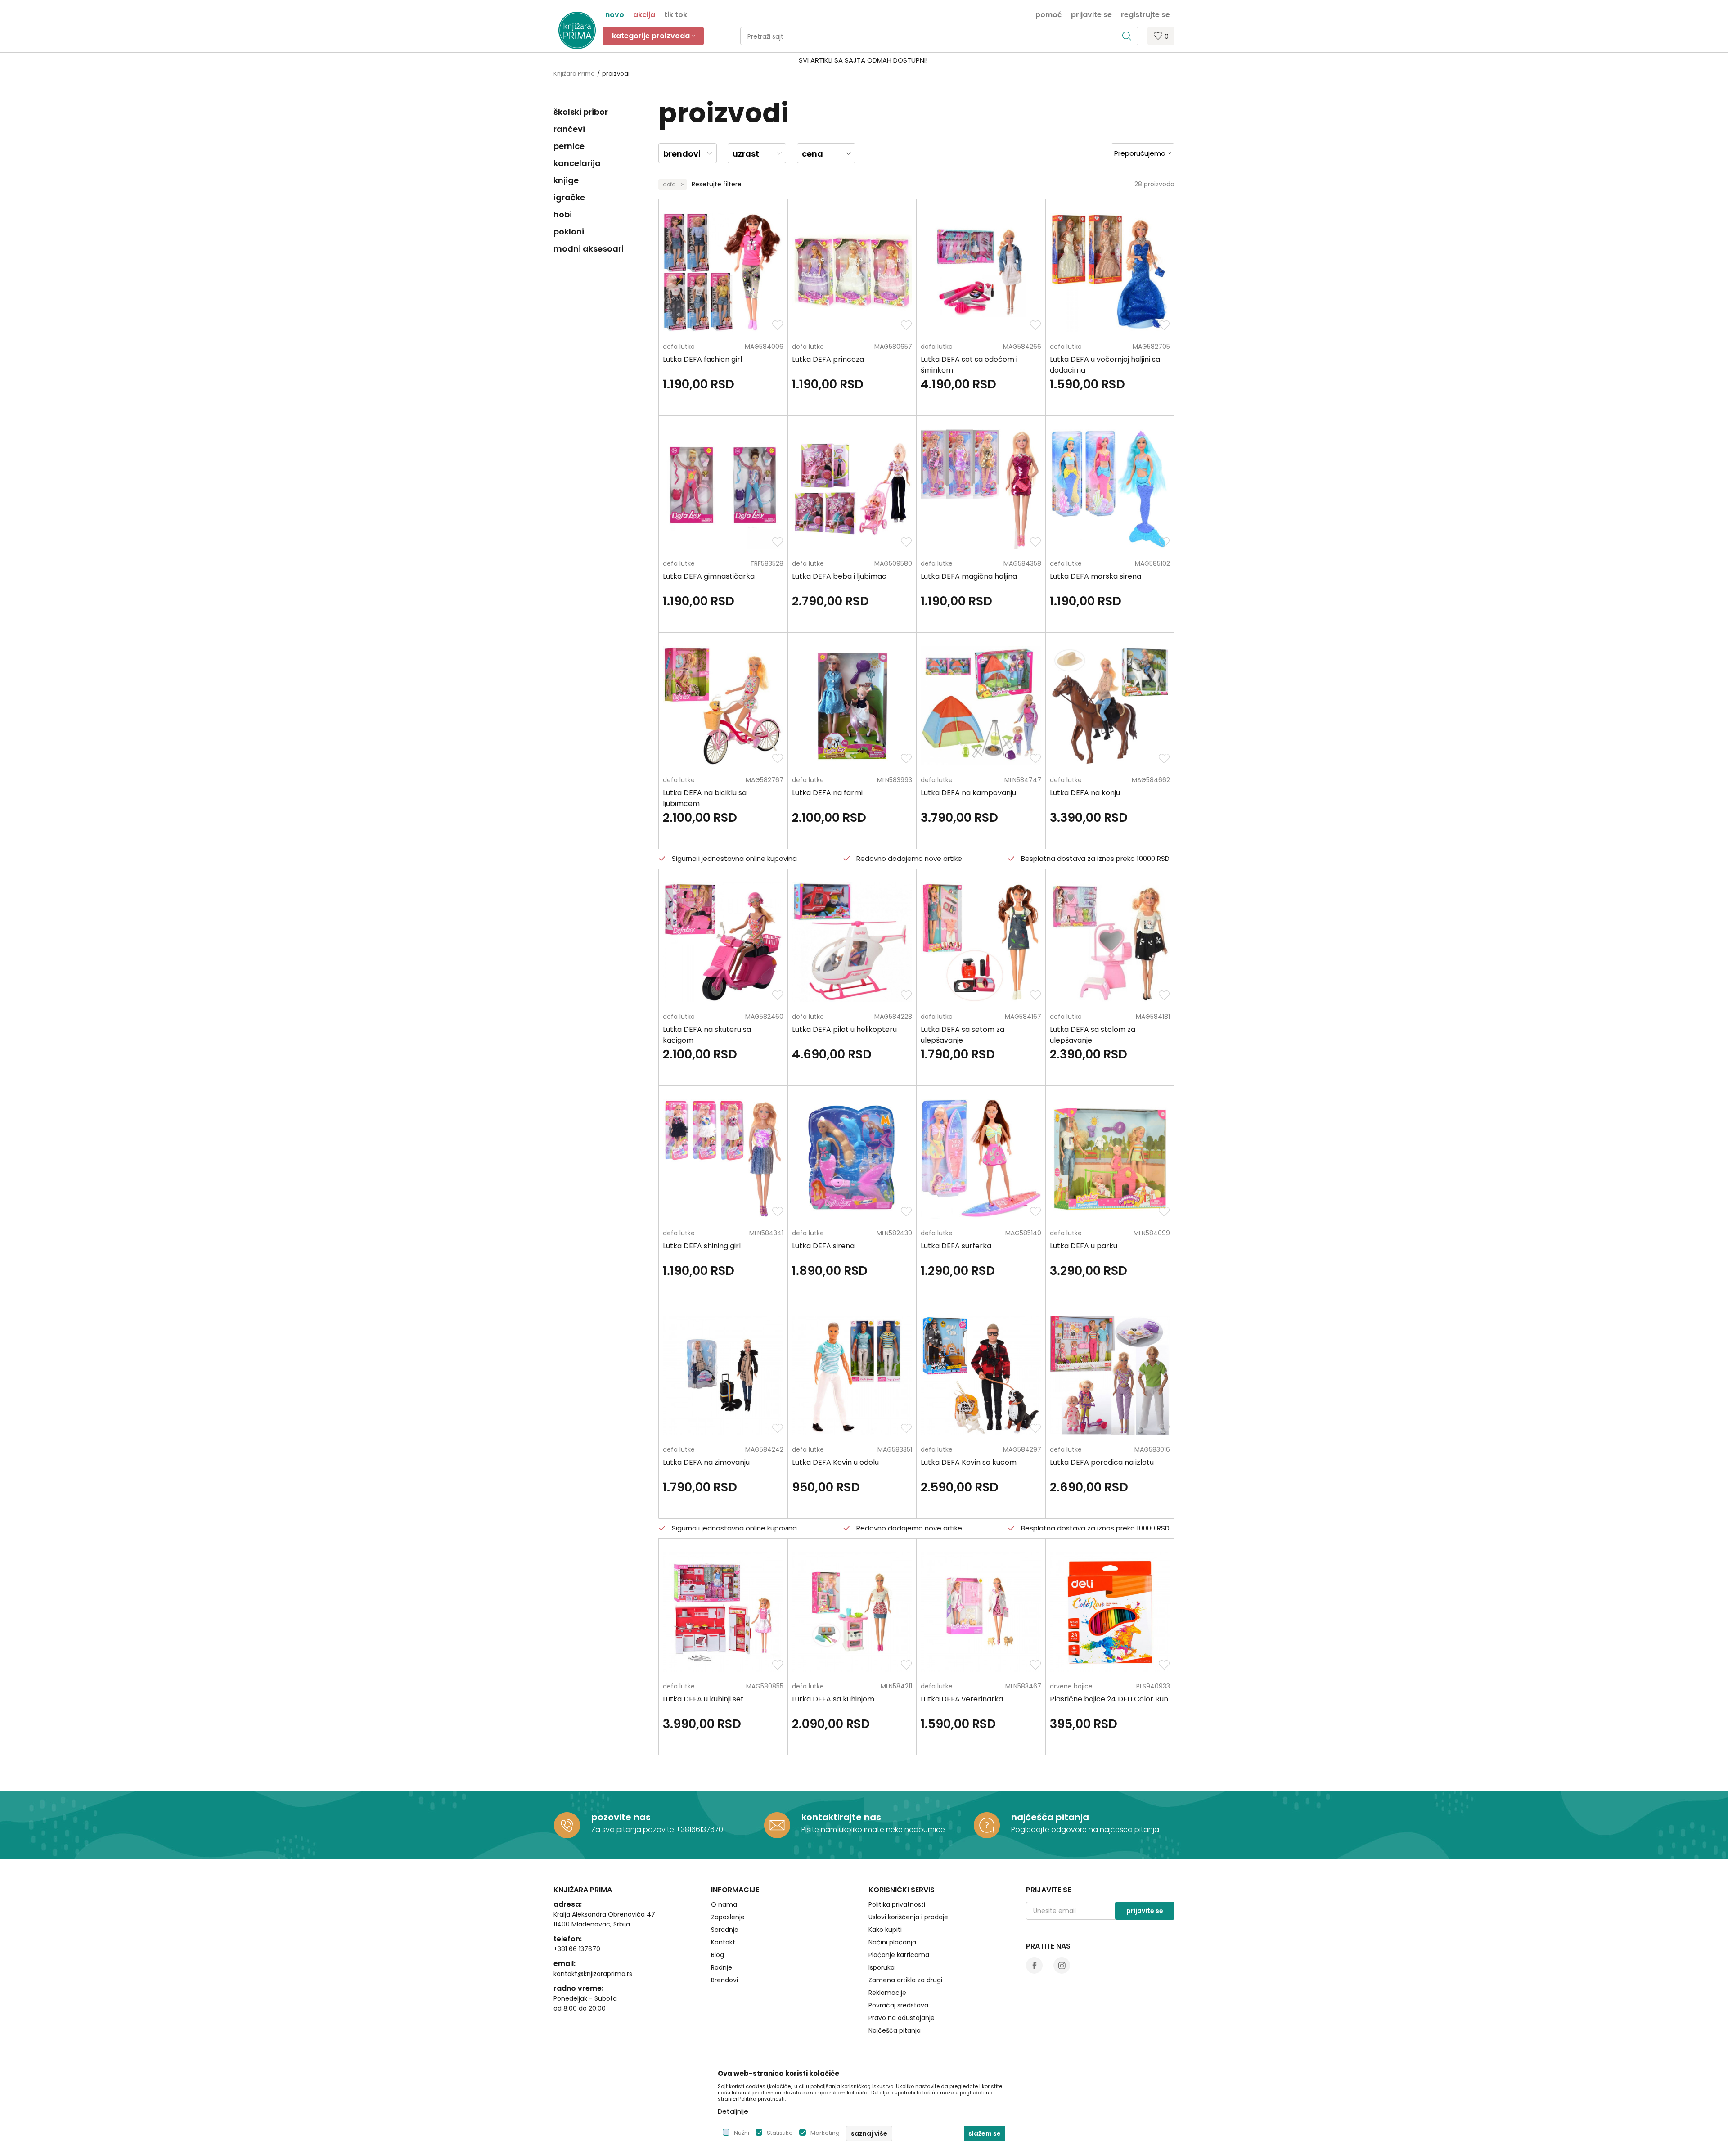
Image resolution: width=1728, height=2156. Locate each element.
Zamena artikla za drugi (905, 1980)
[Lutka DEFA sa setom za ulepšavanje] (981, 942)
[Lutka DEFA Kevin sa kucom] (981, 1375)
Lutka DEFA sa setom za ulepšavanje (963, 1035)
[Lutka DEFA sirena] (852, 1159)
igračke (569, 197)
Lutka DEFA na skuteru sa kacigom (707, 1035)
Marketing (825, 2133)
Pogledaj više (932, 60)
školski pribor (581, 112)
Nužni (742, 2133)
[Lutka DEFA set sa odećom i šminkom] (981, 272)
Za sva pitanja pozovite (634, 1830)
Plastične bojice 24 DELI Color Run (1109, 1699)
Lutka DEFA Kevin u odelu (835, 1462)
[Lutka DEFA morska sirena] (1110, 489)
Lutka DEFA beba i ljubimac (839, 576)
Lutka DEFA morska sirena (1096, 576)
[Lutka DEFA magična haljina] (981, 489)
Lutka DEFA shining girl (702, 1246)
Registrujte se (1145, 14)
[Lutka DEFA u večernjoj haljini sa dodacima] (1110, 272)
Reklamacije (887, 1993)
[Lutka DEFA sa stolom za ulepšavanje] (1110, 942)
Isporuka (882, 1967)
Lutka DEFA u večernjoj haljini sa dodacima (1105, 365)
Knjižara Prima (574, 74)
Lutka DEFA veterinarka (962, 1699)
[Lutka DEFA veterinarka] (981, 1612)
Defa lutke (679, 347)
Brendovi (724, 1980)
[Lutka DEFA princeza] (852, 272)
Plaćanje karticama (899, 1955)
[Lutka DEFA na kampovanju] (981, 706)
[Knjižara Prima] (577, 30)
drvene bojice (1071, 1686)
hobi (563, 214)
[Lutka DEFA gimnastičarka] (723, 489)
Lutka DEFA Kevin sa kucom (969, 1462)
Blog (718, 1955)
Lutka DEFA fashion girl (702, 359)
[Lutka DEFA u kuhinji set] (723, 1612)
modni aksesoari (589, 249)
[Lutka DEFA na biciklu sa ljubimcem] (723, 706)
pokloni (569, 232)
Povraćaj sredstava (898, 2005)
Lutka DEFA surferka (956, 1246)
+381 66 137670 (577, 1949)
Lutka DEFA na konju (1085, 793)
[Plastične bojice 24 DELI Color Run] (1110, 1612)
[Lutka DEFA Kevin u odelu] (852, 1375)
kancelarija (577, 163)
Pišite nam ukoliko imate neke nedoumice (873, 1830)
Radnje (722, 1967)
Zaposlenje (728, 1917)
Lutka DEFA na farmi (827, 793)
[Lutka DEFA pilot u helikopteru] (852, 942)
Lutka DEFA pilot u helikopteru (844, 1029)
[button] (939, 36)
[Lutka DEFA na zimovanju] (723, 1375)
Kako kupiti (885, 1930)
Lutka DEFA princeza (828, 359)
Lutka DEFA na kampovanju (968, 793)
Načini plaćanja (892, 1942)
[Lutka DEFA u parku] (1110, 1159)
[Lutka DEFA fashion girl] (723, 272)
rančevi (569, 129)
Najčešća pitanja (895, 2030)
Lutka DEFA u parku (1084, 1246)
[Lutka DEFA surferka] (981, 1159)
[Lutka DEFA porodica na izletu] (1110, 1375)
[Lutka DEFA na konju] (1110, 706)
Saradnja (725, 1930)
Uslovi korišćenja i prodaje (908, 1917)
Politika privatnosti (897, 1904)
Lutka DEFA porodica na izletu (1102, 1462)
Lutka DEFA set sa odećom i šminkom (969, 365)
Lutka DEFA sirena (823, 1246)
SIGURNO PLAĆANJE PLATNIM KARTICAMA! (840, 60)
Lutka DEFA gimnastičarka (709, 576)
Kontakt (723, 1942)
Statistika (780, 2133)
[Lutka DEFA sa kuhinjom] (852, 1612)
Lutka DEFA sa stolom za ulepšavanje (1093, 1035)
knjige (566, 180)
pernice (569, 146)
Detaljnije (733, 2111)
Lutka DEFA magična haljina (969, 576)
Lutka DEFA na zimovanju (706, 1462)
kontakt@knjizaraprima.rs (593, 1974)
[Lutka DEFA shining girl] (723, 1159)
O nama (724, 1904)
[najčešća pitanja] (987, 1825)
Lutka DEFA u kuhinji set (703, 1699)
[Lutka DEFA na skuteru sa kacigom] (723, 942)
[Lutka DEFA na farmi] (852, 706)
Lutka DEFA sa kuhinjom (833, 1699)
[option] (864, 61)
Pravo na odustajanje (902, 2018)
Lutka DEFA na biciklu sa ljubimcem (705, 798)
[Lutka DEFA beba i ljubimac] (852, 489)
